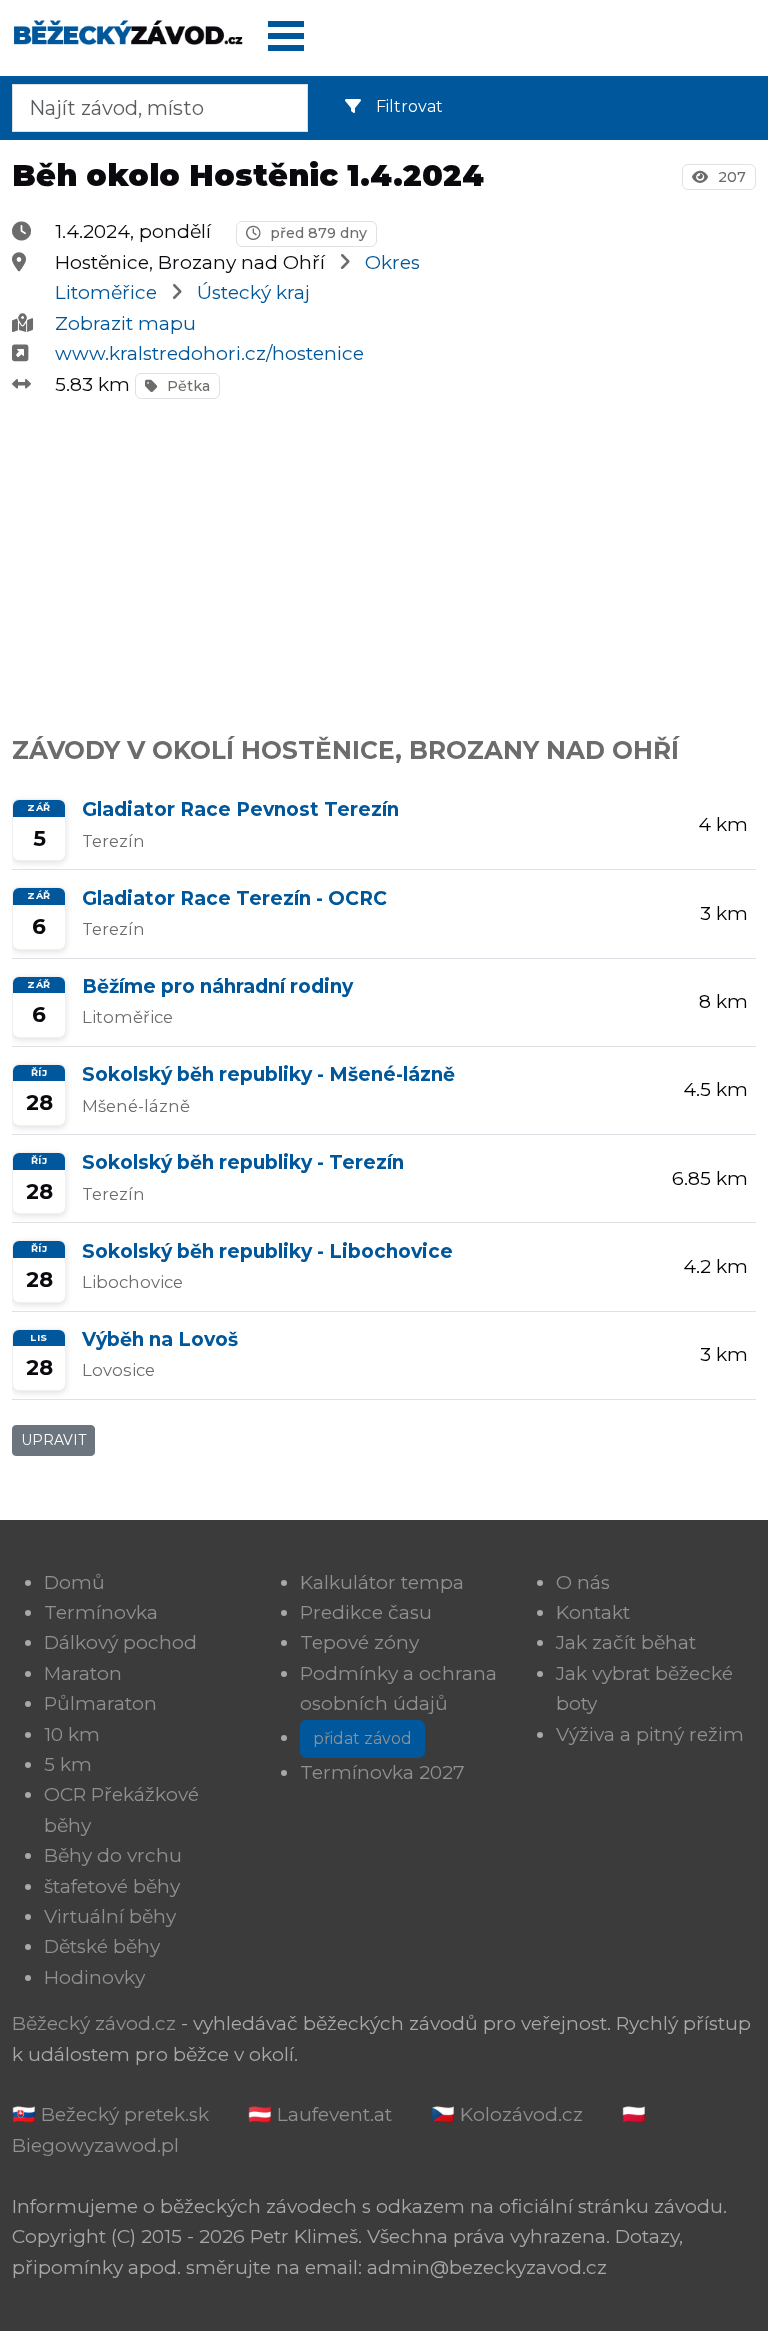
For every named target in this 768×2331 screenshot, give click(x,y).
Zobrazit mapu (125, 323)
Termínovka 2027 (382, 1772)
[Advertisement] (384, 556)
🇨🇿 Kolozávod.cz (507, 2114)
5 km (68, 1764)
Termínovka (101, 1612)
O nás (583, 1582)
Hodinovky (94, 1977)
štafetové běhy (112, 1886)
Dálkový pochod (120, 1642)
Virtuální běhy (110, 1916)
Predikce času (366, 1612)
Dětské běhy (102, 1946)
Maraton (83, 1673)
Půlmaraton (100, 1703)
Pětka (186, 386)
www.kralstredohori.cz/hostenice (209, 353)
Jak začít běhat (626, 1642)
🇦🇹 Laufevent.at (320, 2114)
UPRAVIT (53, 1440)
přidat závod (362, 1738)
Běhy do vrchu (113, 1855)
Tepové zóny (359, 1642)
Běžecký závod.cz (94, 2023)
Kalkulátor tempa (382, 1582)
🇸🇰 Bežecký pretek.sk (110, 2114)
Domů (74, 1582)
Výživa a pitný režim (650, 1734)
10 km (72, 1734)
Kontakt (593, 1612)
